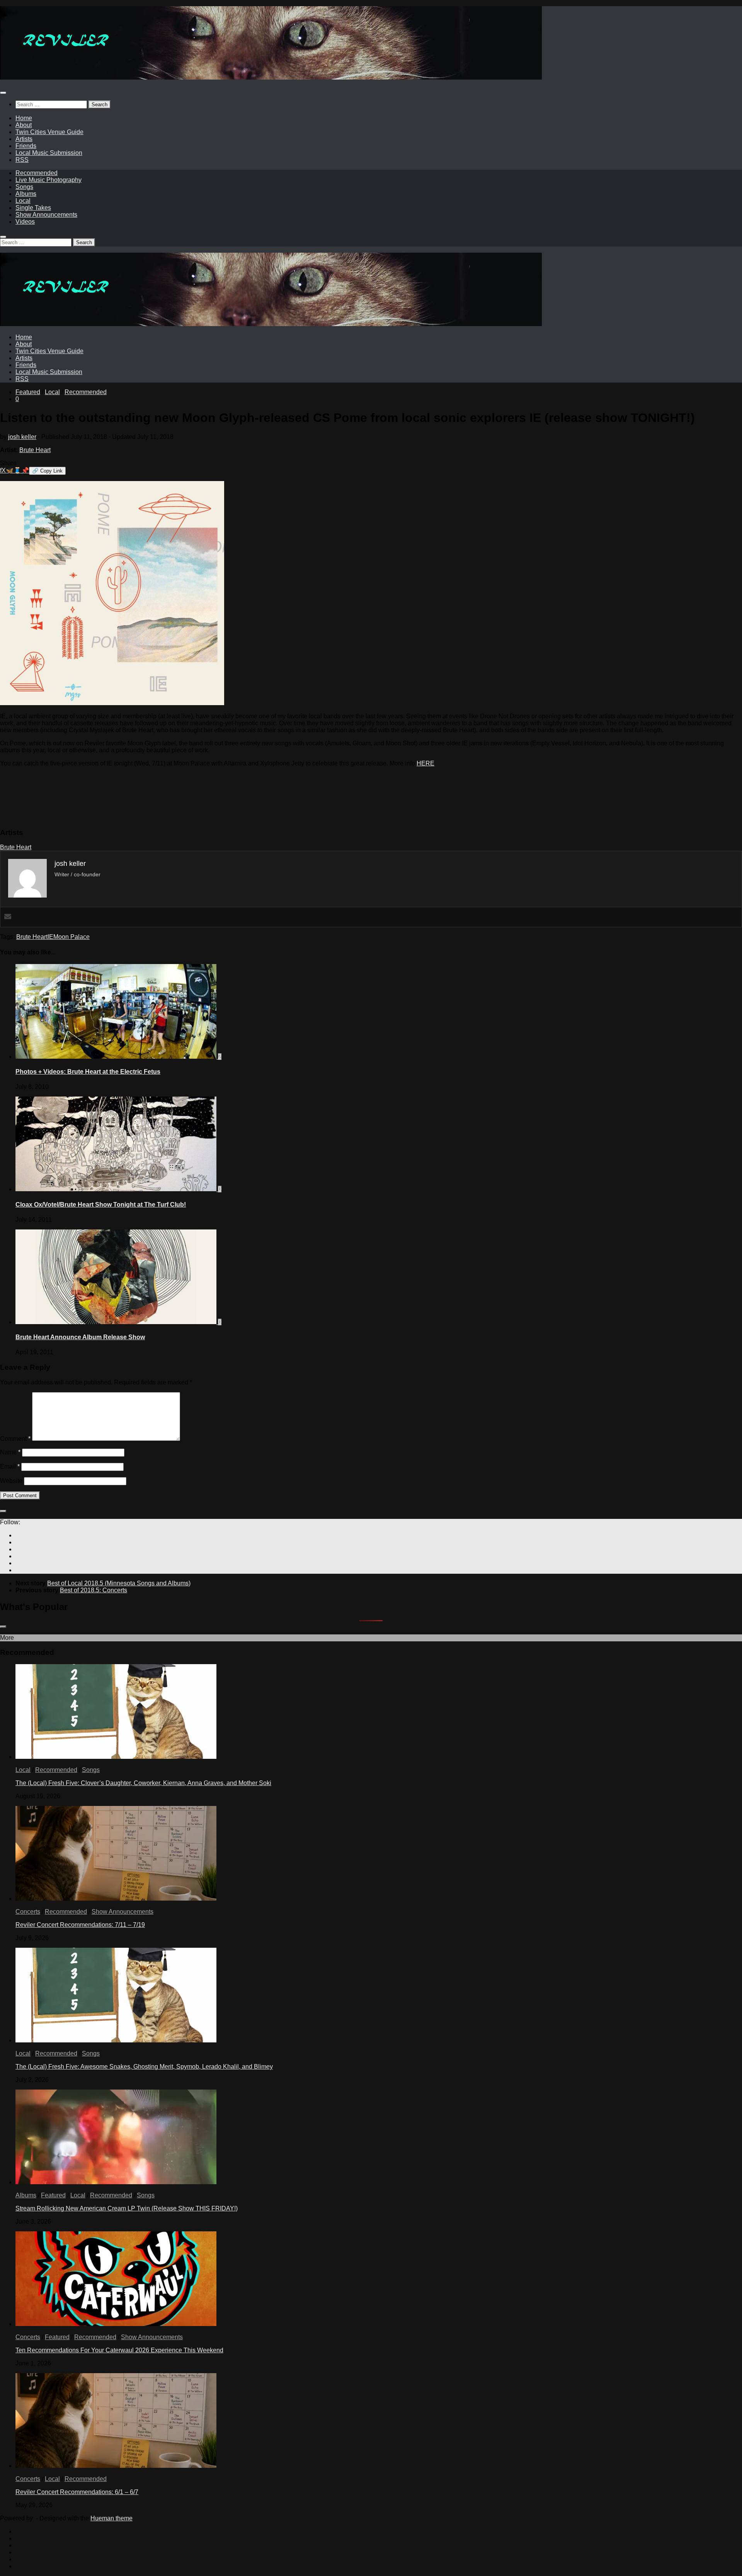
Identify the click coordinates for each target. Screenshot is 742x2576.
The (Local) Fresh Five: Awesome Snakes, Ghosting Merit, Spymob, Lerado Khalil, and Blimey (144, 2067)
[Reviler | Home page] (271, 77)
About (24, 125)
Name (10, 1452)
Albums (26, 194)
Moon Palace (71, 937)
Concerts (28, 1912)
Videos (25, 222)
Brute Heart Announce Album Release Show (80, 1337)
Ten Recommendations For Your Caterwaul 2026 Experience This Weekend (119, 2350)
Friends (26, 146)
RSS (22, 160)
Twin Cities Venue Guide (49, 132)
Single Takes (33, 208)
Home (24, 118)
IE (50, 937)
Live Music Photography (49, 180)
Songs (24, 187)
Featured (28, 392)
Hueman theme (111, 2518)
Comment (15, 1439)
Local (23, 201)
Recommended (37, 173)
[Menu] (3, 93)
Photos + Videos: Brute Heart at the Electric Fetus (88, 1072)
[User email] (8, 917)
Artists (24, 139)
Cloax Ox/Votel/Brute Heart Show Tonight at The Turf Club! (101, 1205)
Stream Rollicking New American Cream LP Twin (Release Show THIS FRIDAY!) (127, 2208)
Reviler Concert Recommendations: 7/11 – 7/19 (80, 1925)
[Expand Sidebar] (3, 1511)
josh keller (22, 437)
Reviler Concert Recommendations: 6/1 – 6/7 (77, 2492)
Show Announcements (46, 215)
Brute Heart (35, 450)
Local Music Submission (49, 153)
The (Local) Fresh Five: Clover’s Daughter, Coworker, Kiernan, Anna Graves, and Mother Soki (143, 1783)
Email (10, 1467)
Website (11, 1481)
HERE (425, 763)
